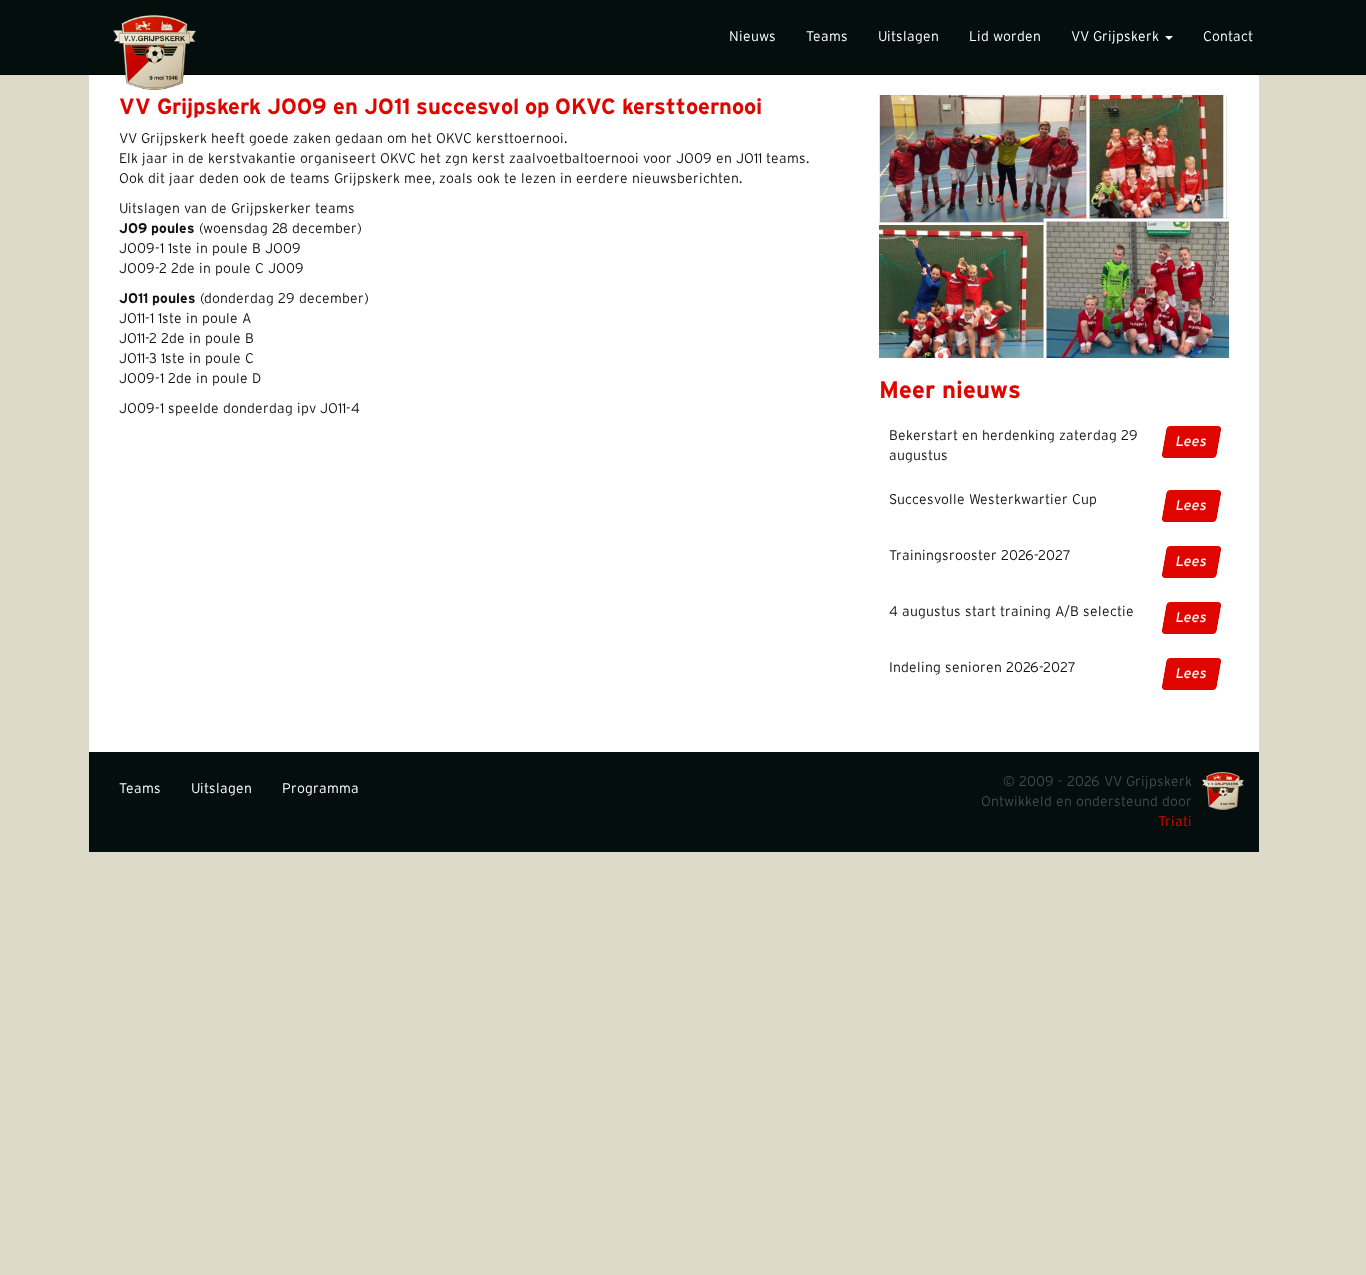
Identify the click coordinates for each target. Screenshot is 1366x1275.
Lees (1191, 442)
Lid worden (1005, 37)
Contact (1228, 37)
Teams (827, 37)
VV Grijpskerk (1117, 37)
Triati (1175, 822)
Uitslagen (908, 37)
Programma (320, 789)
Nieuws (752, 37)
